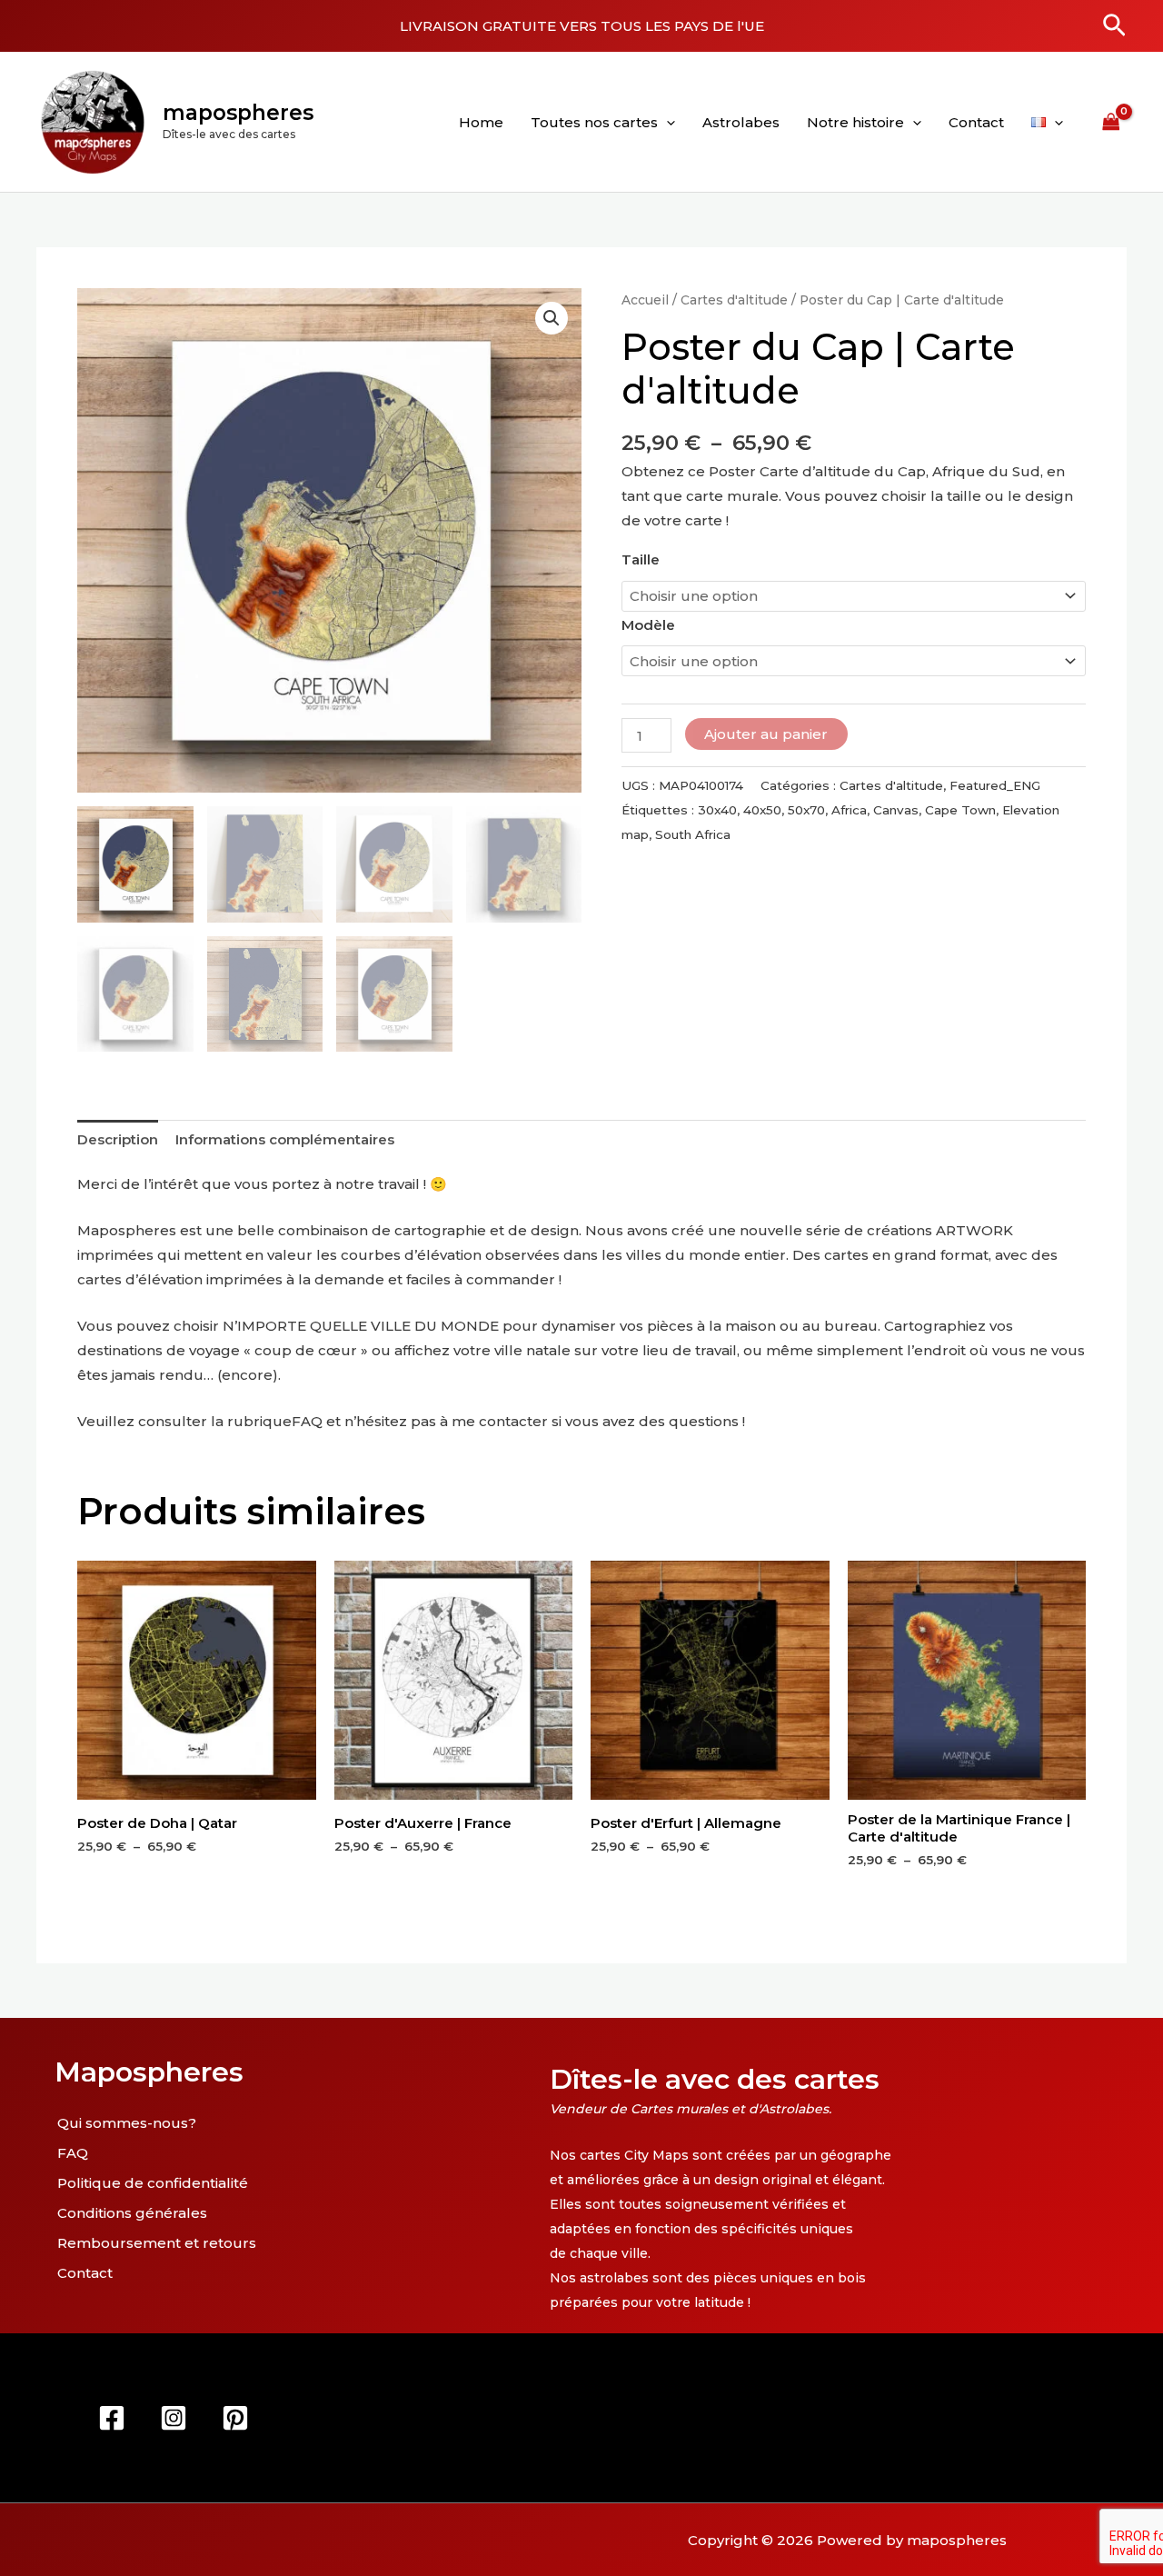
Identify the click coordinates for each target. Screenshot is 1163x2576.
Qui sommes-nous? (127, 2123)
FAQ (307, 1421)
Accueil (645, 300)
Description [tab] (118, 1139)
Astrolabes (741, 122)
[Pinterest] (235, 2418)
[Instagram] (174, 2418)
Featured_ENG (995, 785)
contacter (513, 1421)
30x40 (717, 810)
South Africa (693, 834)
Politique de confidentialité (153, 2183)
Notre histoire (855, 122)
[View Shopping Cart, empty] (1111, 122)
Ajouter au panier (766, 734)
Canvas (896, 810)
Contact (976, 122)
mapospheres (238, 113)
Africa (849, 810)
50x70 (806, 810)
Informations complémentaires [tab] (285, 1139)
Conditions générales (132, 2213)
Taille (641, 559)
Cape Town (960, 810)
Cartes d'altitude (734, 300)
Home (481, 122)
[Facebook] (112, 2418)
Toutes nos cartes (594, 122)
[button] (1114, 26)
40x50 (762, 810)
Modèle (648, 625)
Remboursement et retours (157, 2243)
